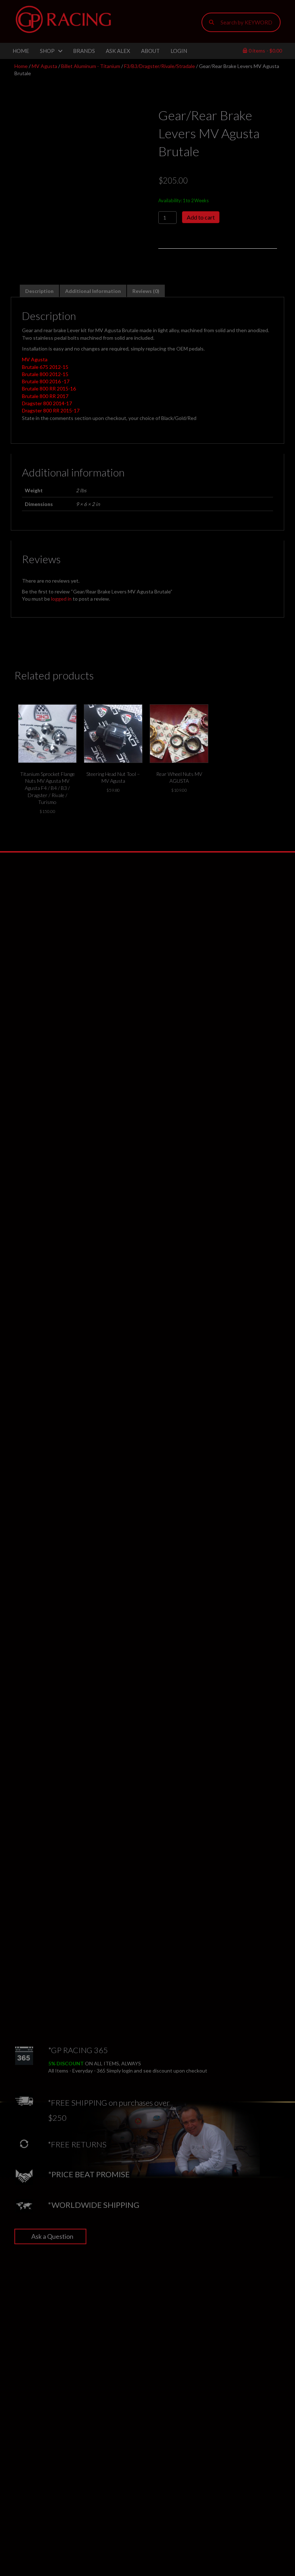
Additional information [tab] (93, 291)
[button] (50, 2236)
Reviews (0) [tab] (146, 291)
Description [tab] (39, 291)
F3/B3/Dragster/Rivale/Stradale (160, 66)
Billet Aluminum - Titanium (91, 66)
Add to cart (201, 217)
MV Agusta (44, 66)
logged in (61, 599)
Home (21, 66)
